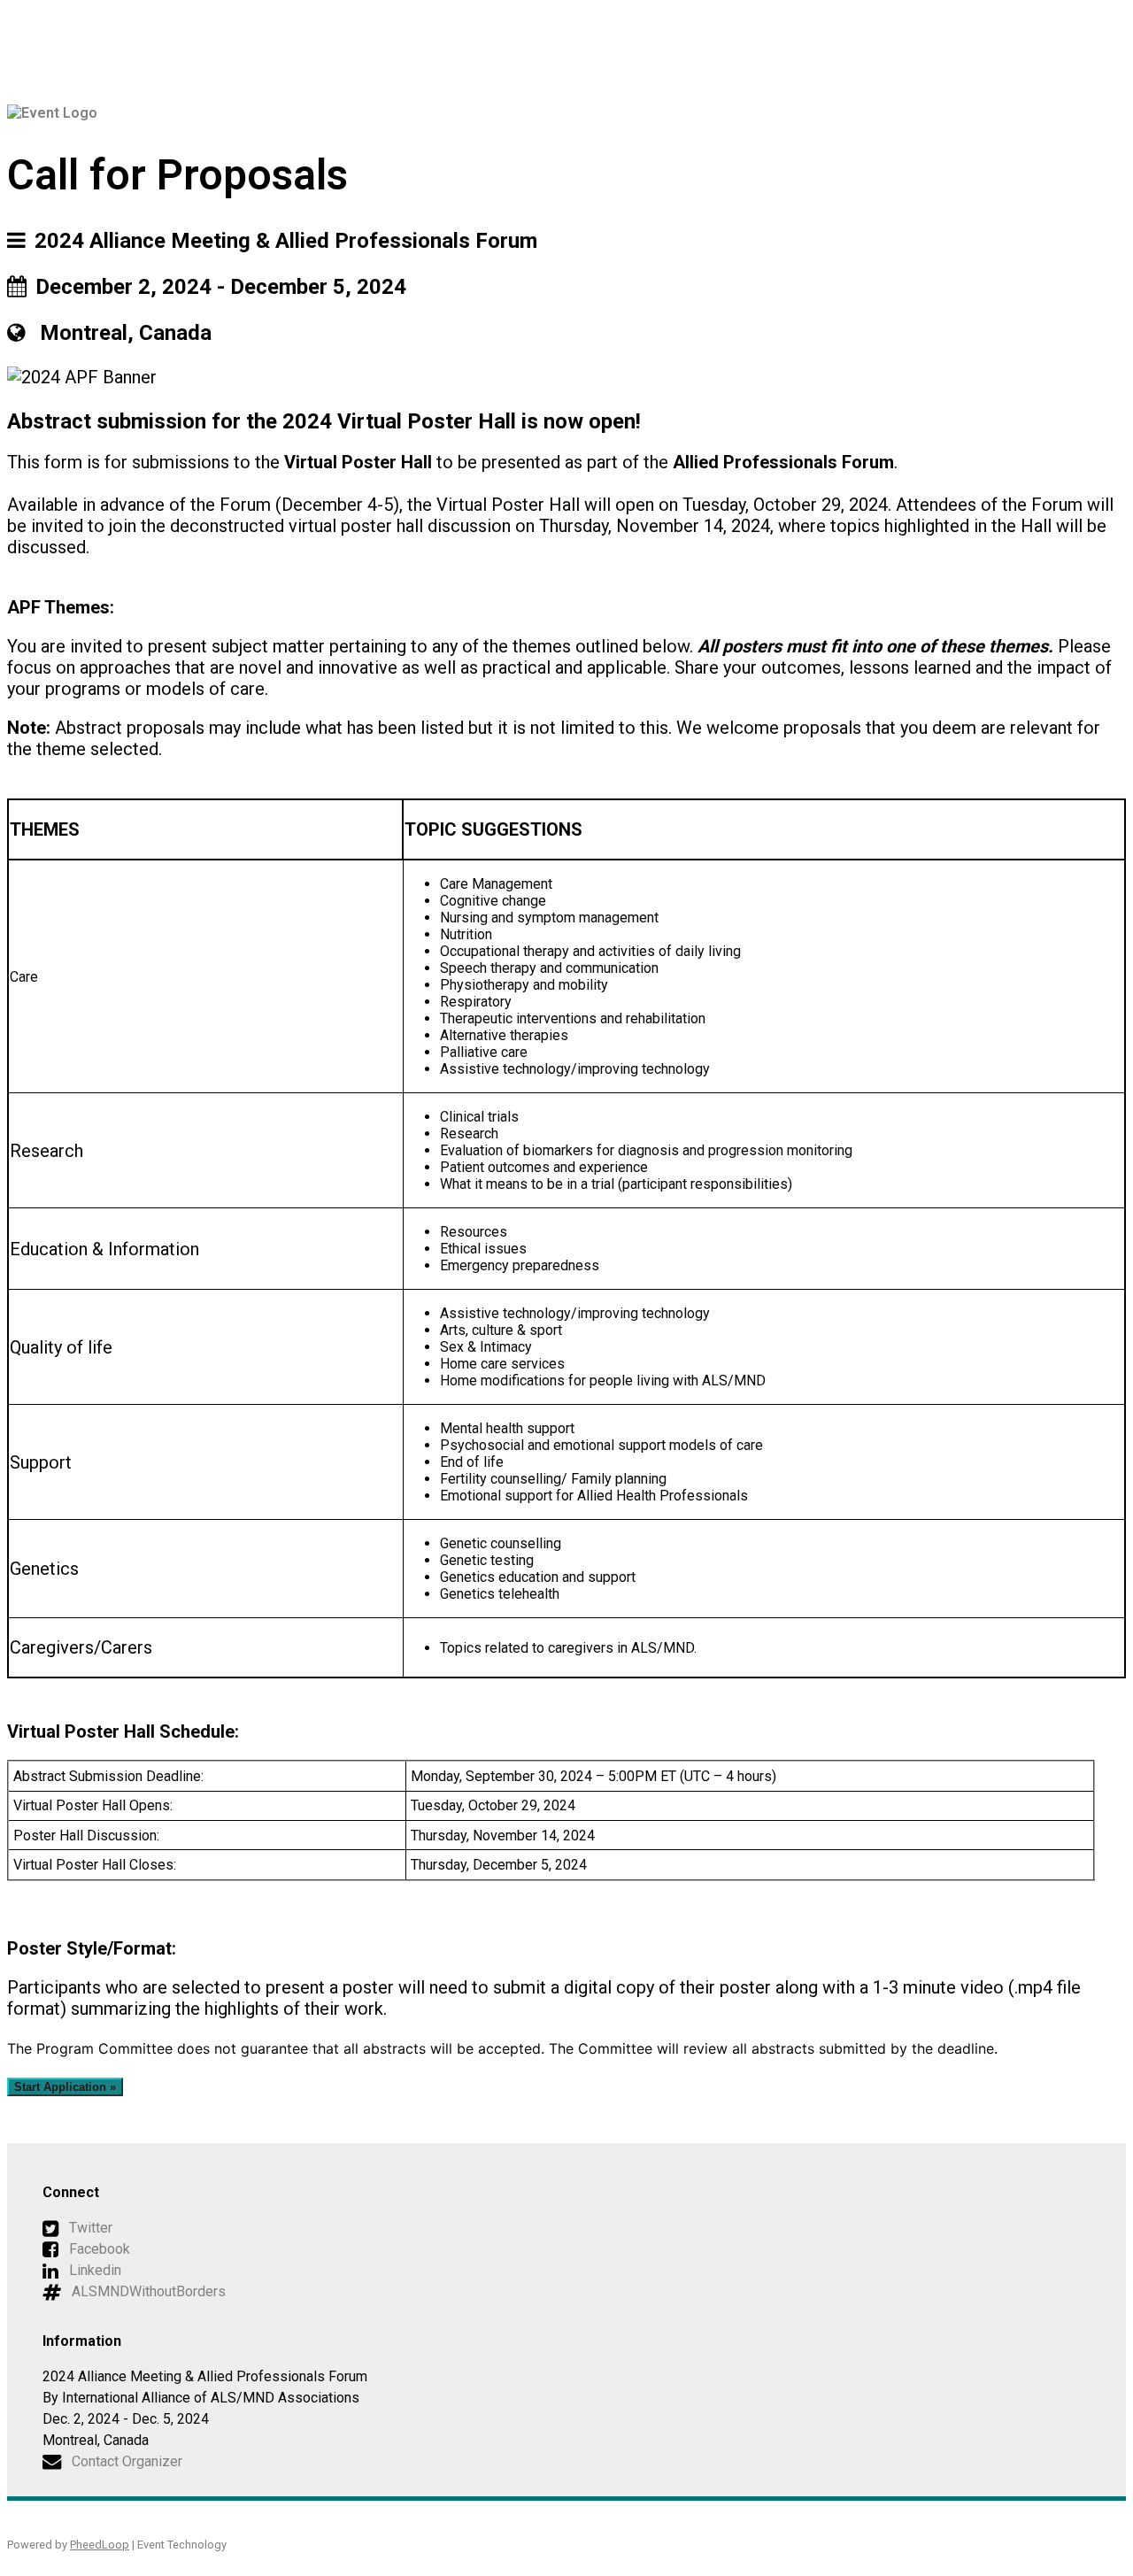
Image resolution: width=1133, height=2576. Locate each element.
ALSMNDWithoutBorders (149, 2291)
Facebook (100, 2249)
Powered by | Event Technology (117, 2545)
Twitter (91, 2228)
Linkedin (95, 2270)
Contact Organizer (127, 2461)
